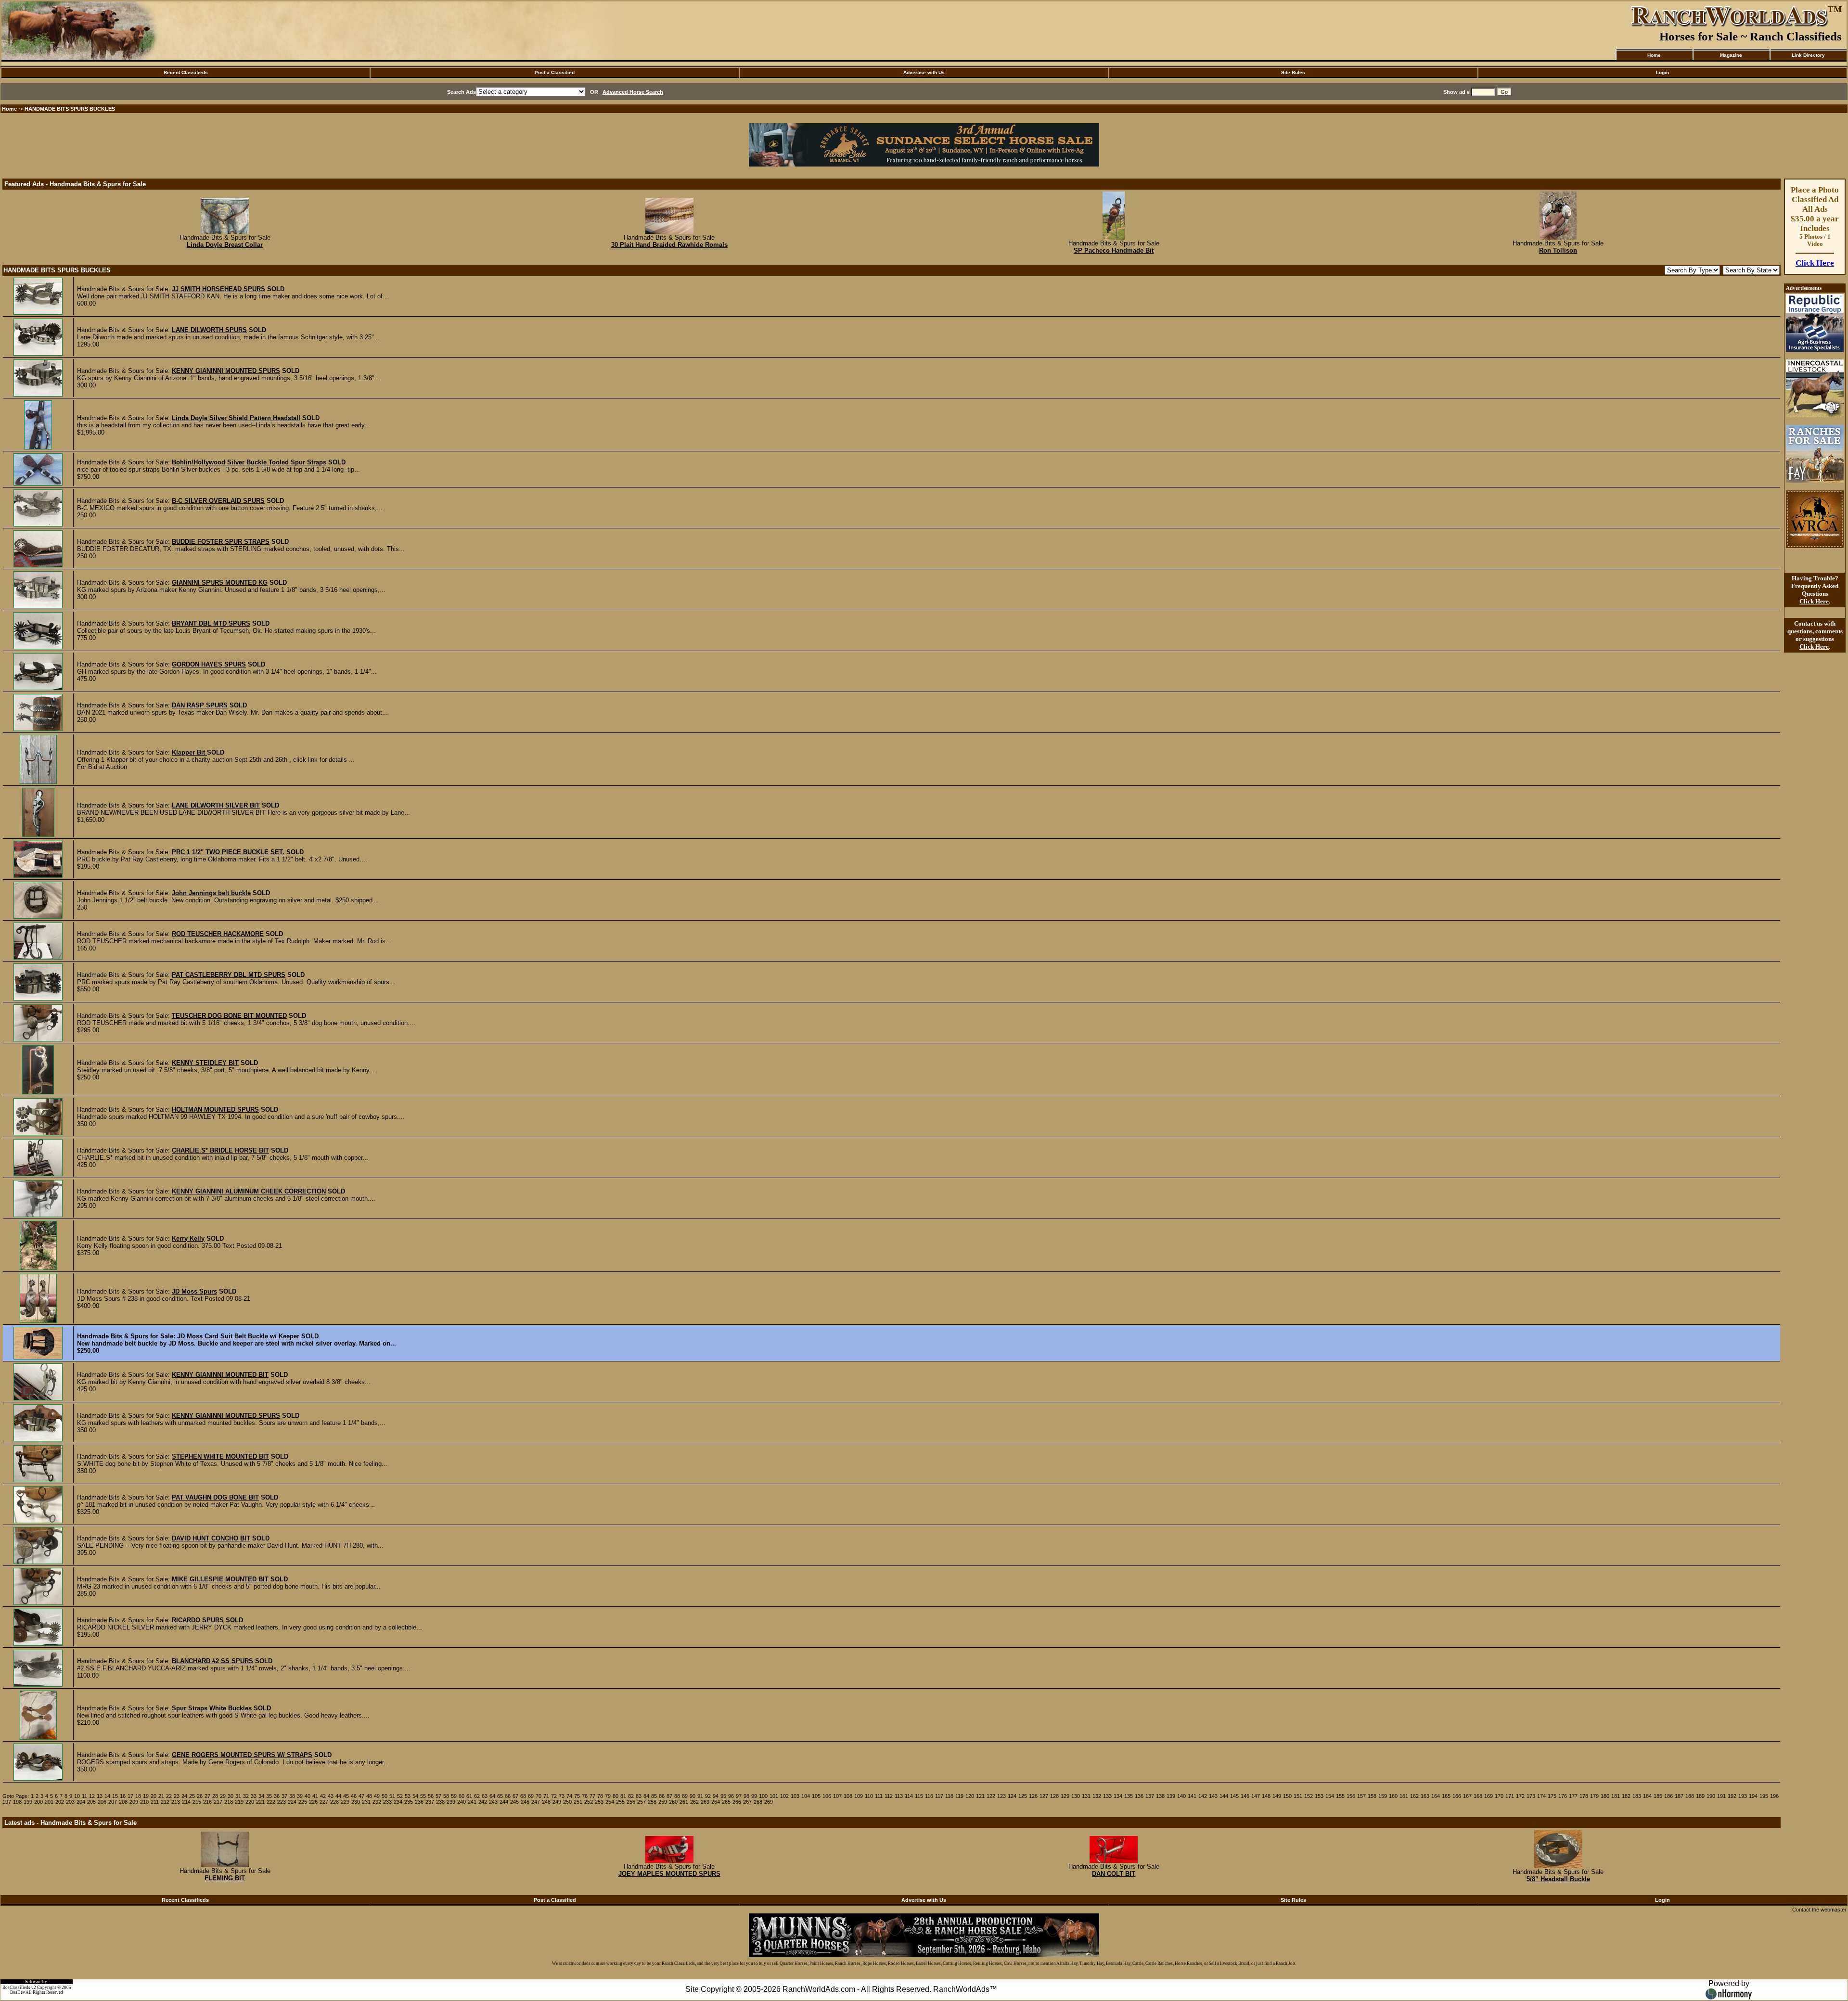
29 (223, 1796)
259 (663, 1802)
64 (492, 1796)
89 (685, 1796)
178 (1584, 1796)
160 (1393, 1796)
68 (523, 1796)
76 (585, 1796)
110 (869, 1796)
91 (700, 1796)
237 (430, 1802)
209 (134, 1802)
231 (366, 1802)
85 (654, 1796)
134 (1118, 1796)
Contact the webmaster (1819, 1910)
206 (102, 1802)
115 (919, 1796)
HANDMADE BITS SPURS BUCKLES (70, 109)
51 (392, 1796)
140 (1181, 1796)
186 (1668, 1796)
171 (1510, 1796)
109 (859, 1796)
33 (254, 1796)
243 (493, 1802)
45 (346, 1796)
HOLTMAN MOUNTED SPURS (215, 1110)
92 (708, 1796)
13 (100, 1796)
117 (939, 1796)
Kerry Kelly (188, 1238)
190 (1711, 1796)
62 (477, 1796)
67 (515, 1796)
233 (387, 1802)
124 (1012, 1796)
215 (197, 1802)
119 (959, 1796)
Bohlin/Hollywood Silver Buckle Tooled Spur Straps (249, 462)
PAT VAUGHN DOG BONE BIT (215, 1497)
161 (1404, 1796)
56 (431, 1796)
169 (1489, 1796)
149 (1277, 1796)
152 (1309, 1796)
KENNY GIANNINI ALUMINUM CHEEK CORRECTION (249, 1191)
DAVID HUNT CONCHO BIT (211, 1538)
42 (323, 1796)
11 (84, 1796)
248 (546, 1802)
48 (369, 1796)
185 (1658, 1796)
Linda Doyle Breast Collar (225, 245)
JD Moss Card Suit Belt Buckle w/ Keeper (239, 1336)
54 (415, 1796)
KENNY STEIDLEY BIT (205, 1063)
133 (1107, 1796)
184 (1647, 1796)
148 (1266, 1796)
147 (1256, 1796)
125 (1023, 1796)
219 (239, 1802)
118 (949, 1796)
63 (485, 1796)
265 (726, 1802)
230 (356, 1802)
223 (282, 1802)
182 (1626, 1796)
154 (1330, 1796)
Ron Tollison (1558, 250)
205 (91, 1802)
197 (7, 1802)
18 (138, 1796)
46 (354, 1796)
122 (991, 1796)
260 (673, 1802)
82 (631, 1796)
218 (229, 1802)
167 (1467, 1796)
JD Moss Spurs (194, 1291)
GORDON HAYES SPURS (209, 664)
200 (38, 1802)
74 (569, 1796)
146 (1245, 1796)
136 (1139, 1796)
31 (238, 1796)
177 (1573, 1796)
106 (827, 1796)
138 (1160, 1796)
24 (184, 1796)
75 (577, 1796)
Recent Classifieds (186, 72)
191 (1721, 1796)
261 (684, 1802)
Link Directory (1808, 55)
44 (338, 1796)
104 (806, 1796)
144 (1224, 1796)
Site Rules (1293, 72)
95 (723, 1796)
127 (1044, 1796)
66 (508, 1796)
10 (77, 1796)
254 (610, 1802)
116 (929, 1796)
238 (440, 1802)
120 (970, 1796)
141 (1192, 1796)
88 (677, 1796)
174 (1541, 1796)
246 (525, 1802)
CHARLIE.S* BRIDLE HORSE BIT (220, 1150)
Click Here (1815, 263)
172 (1520, 1796)
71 (546, 1796)
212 (165, 1802)
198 (17, 1802)
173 (1531, 1796)
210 (144, 1802)
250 (567, 1802)
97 (739, 1796)
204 (81, 1802)
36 (277, 1796)
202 (60, 1802)
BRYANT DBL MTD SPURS (211, 623)
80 (616, 1796)
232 (377, 1802)
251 (578, 1802)
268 (758, 1802)
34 (261, 1796)
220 (250, 1802)
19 (146, 1796)
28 (215, 1796)
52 (400, 1796)
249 (557, 1802)
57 (438, 1796)
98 (746, 1796)
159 (1383, 1796)
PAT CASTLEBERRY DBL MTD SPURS (229, 975)
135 (1129, 1796)
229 (345, 1802)
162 (1414, 1796)
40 (308, 1796)
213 (176, 1802)
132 (1097, 1796)
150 (1287, 1796)
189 (1700, 1796)
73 (562, 1796)
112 (889, 1796)
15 (115, 1796)
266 (737, 1802)
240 (462, 1802)
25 (192, 1796)
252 (589, 1802)
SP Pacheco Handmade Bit (1114, 250)
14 (107, 1796)
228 (334, 1802)
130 (1076, 1796)
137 (1150, 1796)
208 (123, 1802)
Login (1662, 72)
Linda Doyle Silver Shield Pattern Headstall (236, 418)
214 (186, 1802)
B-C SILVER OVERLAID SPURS (218, 501)
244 (504, 1802)
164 (1436, 1796)
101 (774, 1796)
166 (1457, 1796)
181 (1616, 1796)
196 (1774, 1796)
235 (409, 1802)
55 (423, 1796)
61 (469, 1796)
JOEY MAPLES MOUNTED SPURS (669, 1874)
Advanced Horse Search (633, 92)
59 (454, 1796)
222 (271, 1802)
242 (483, 1802)
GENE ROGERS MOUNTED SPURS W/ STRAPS (242, 1755)
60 (462, 1796)
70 (539, 1796)
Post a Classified (555, 72)
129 (1065, 1796)
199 (28, 1802)
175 (1552, 1796)
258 (652, 1802)
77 (592, 1796)
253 (599, 1802)
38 (292, 1796)
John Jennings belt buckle (211, 893)
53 (408, 1796)
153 (1319, 1796)
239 (451, 1802)
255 (620, 1802)
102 (784, 1796)
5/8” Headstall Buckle (1558, 1879)
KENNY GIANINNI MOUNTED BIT (220, 1375)
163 (1425, 1796)
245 (514, 1802)
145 (1234, 1796)
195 (1764, 1796)
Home (1654, 55)
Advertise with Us (924, 72)
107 (837, 1796)
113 (899, 1796)
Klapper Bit (189, 752)
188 (1690, 1796)
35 (269, 1796)
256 (631, 1802)
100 (763, 1796)
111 (879, 1796)
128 (1054, 1796)
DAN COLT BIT (1114, 1874)
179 (1594, 1796)
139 (1171, 1796)
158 (1372, 1796)
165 (1446, 1796)
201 (49, 1802)
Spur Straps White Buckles (212, 1708)
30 (231, 1796)
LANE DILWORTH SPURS (209, 330)
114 (909, 1796)
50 (385, 1796)
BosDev (18, 1992)
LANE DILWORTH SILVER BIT (216, 805)
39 (300, 1796)
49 (377, 1796)
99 (754, 1796)
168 (1478, 1796)
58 (446, 1796)
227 (324, 1802)
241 (472, 1802)
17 (130, 1796)
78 (600, 1796)
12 (92, 1796)
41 (315, 1796)
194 (1753, 1796)
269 (769, 1802)
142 (1203, 1796)
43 (331, 1796)
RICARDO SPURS (198, 1620)
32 (246, 1796)
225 (303, 1802)
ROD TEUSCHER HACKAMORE (218, 934)
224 (292, 1802)
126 (1033, 1796)
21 (161, 1796)
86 (662, 1796)
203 (70, 1802)
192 (1732, 1796)
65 (500, 1796)
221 (260, 1802)
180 (1605, 1796)
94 (716, 1796)
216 (207, 1802)
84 (646, 1796)
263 (705, 1802)
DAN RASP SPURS (200, 705)
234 (398, 1802)
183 (1637, 1796)
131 (1086, 1796)
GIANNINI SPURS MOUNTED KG (220, 583)
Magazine (1731, 55)
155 (1340, 1796)
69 (531, 1796)
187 (1679, 1796)
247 (536, 1802)
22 (169, 1796)
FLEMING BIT (225, 1878)
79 (608, 1796)
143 (1213, 1796)
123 (1001, 1796)
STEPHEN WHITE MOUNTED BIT (220, 1456)
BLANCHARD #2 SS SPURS (212, 1661)
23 (177, 1796)
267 (747, 1802)
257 (642, 1802)
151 (1298, 1796)
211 (155, 1802)
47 (361, 1796)
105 (816, 1796)
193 (1743, 1796)
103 (795, 1796)
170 (1499, 1796)
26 (200, 1796)
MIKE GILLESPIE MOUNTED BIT (220, 1579)
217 (218, 1802)
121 (980, 1796)
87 (669, 1796)
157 (1361, 1796)
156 (1351, 1796)
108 (848, 1796)
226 (313, 1802)
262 (694, 1802)
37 (284, 1796)
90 (693, 1796)
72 (554, 1796)
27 (207, 1796)
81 (623, 1796)
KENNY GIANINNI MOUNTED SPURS (226, 371)
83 (639, 1796)
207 (113, 1802)
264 (716, 1802)
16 (123, 1796)
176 (1563, 1796)
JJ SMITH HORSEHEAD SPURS (218, 289)
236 (419, 1802)
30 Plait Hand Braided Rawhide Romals (669, 245)
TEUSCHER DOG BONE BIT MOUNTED (229, 1016)
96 (731, 1796)
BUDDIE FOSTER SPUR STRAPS (221, 542)
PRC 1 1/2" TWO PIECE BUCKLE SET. (228, 852)
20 (154, 1796)
